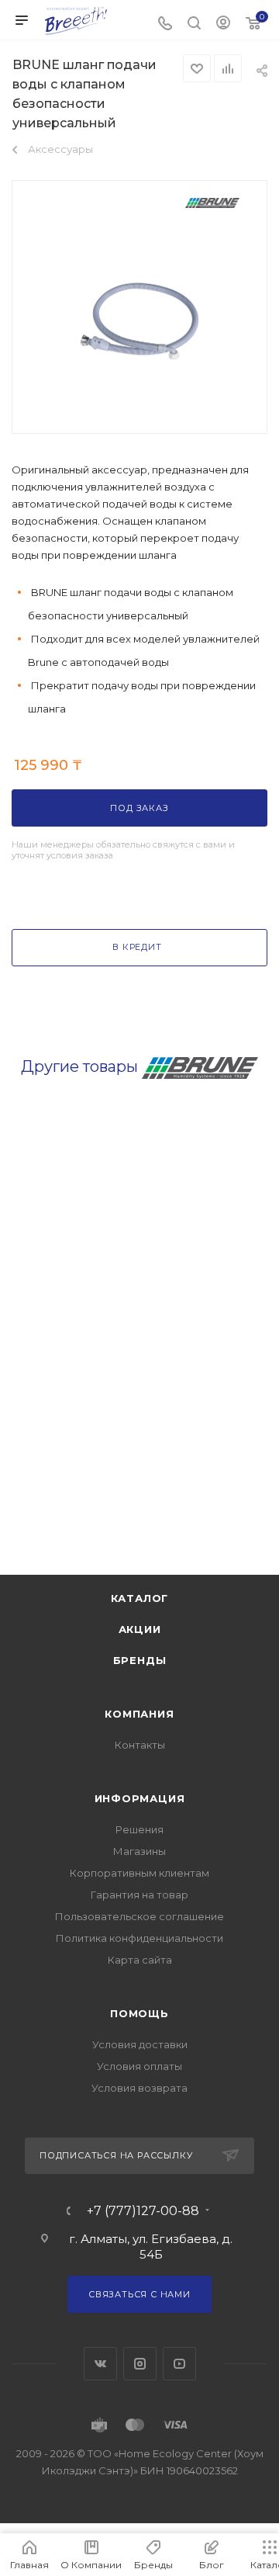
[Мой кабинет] (223, 24)
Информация (140, 1798)
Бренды (140, 1660)
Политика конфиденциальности (139, 1938)
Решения (139, 1829)
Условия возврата (139, 2088)
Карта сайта (140, 1960)
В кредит (137, 947)
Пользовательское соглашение (139, 1916)
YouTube (179, 2364)
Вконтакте (100, 2364)
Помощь (139, 2013)
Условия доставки (140, 2044)
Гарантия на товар (139, 1895)
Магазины (139, 1851)
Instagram (140, 2364)
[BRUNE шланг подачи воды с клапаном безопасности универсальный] (139, 320)
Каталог (140, 1598)
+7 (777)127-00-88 (143, 2211)
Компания (139, 1714)
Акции (140, 1629)
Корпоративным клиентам (139, 1873)
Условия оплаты (139, 2066)
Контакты (140, 1745)
